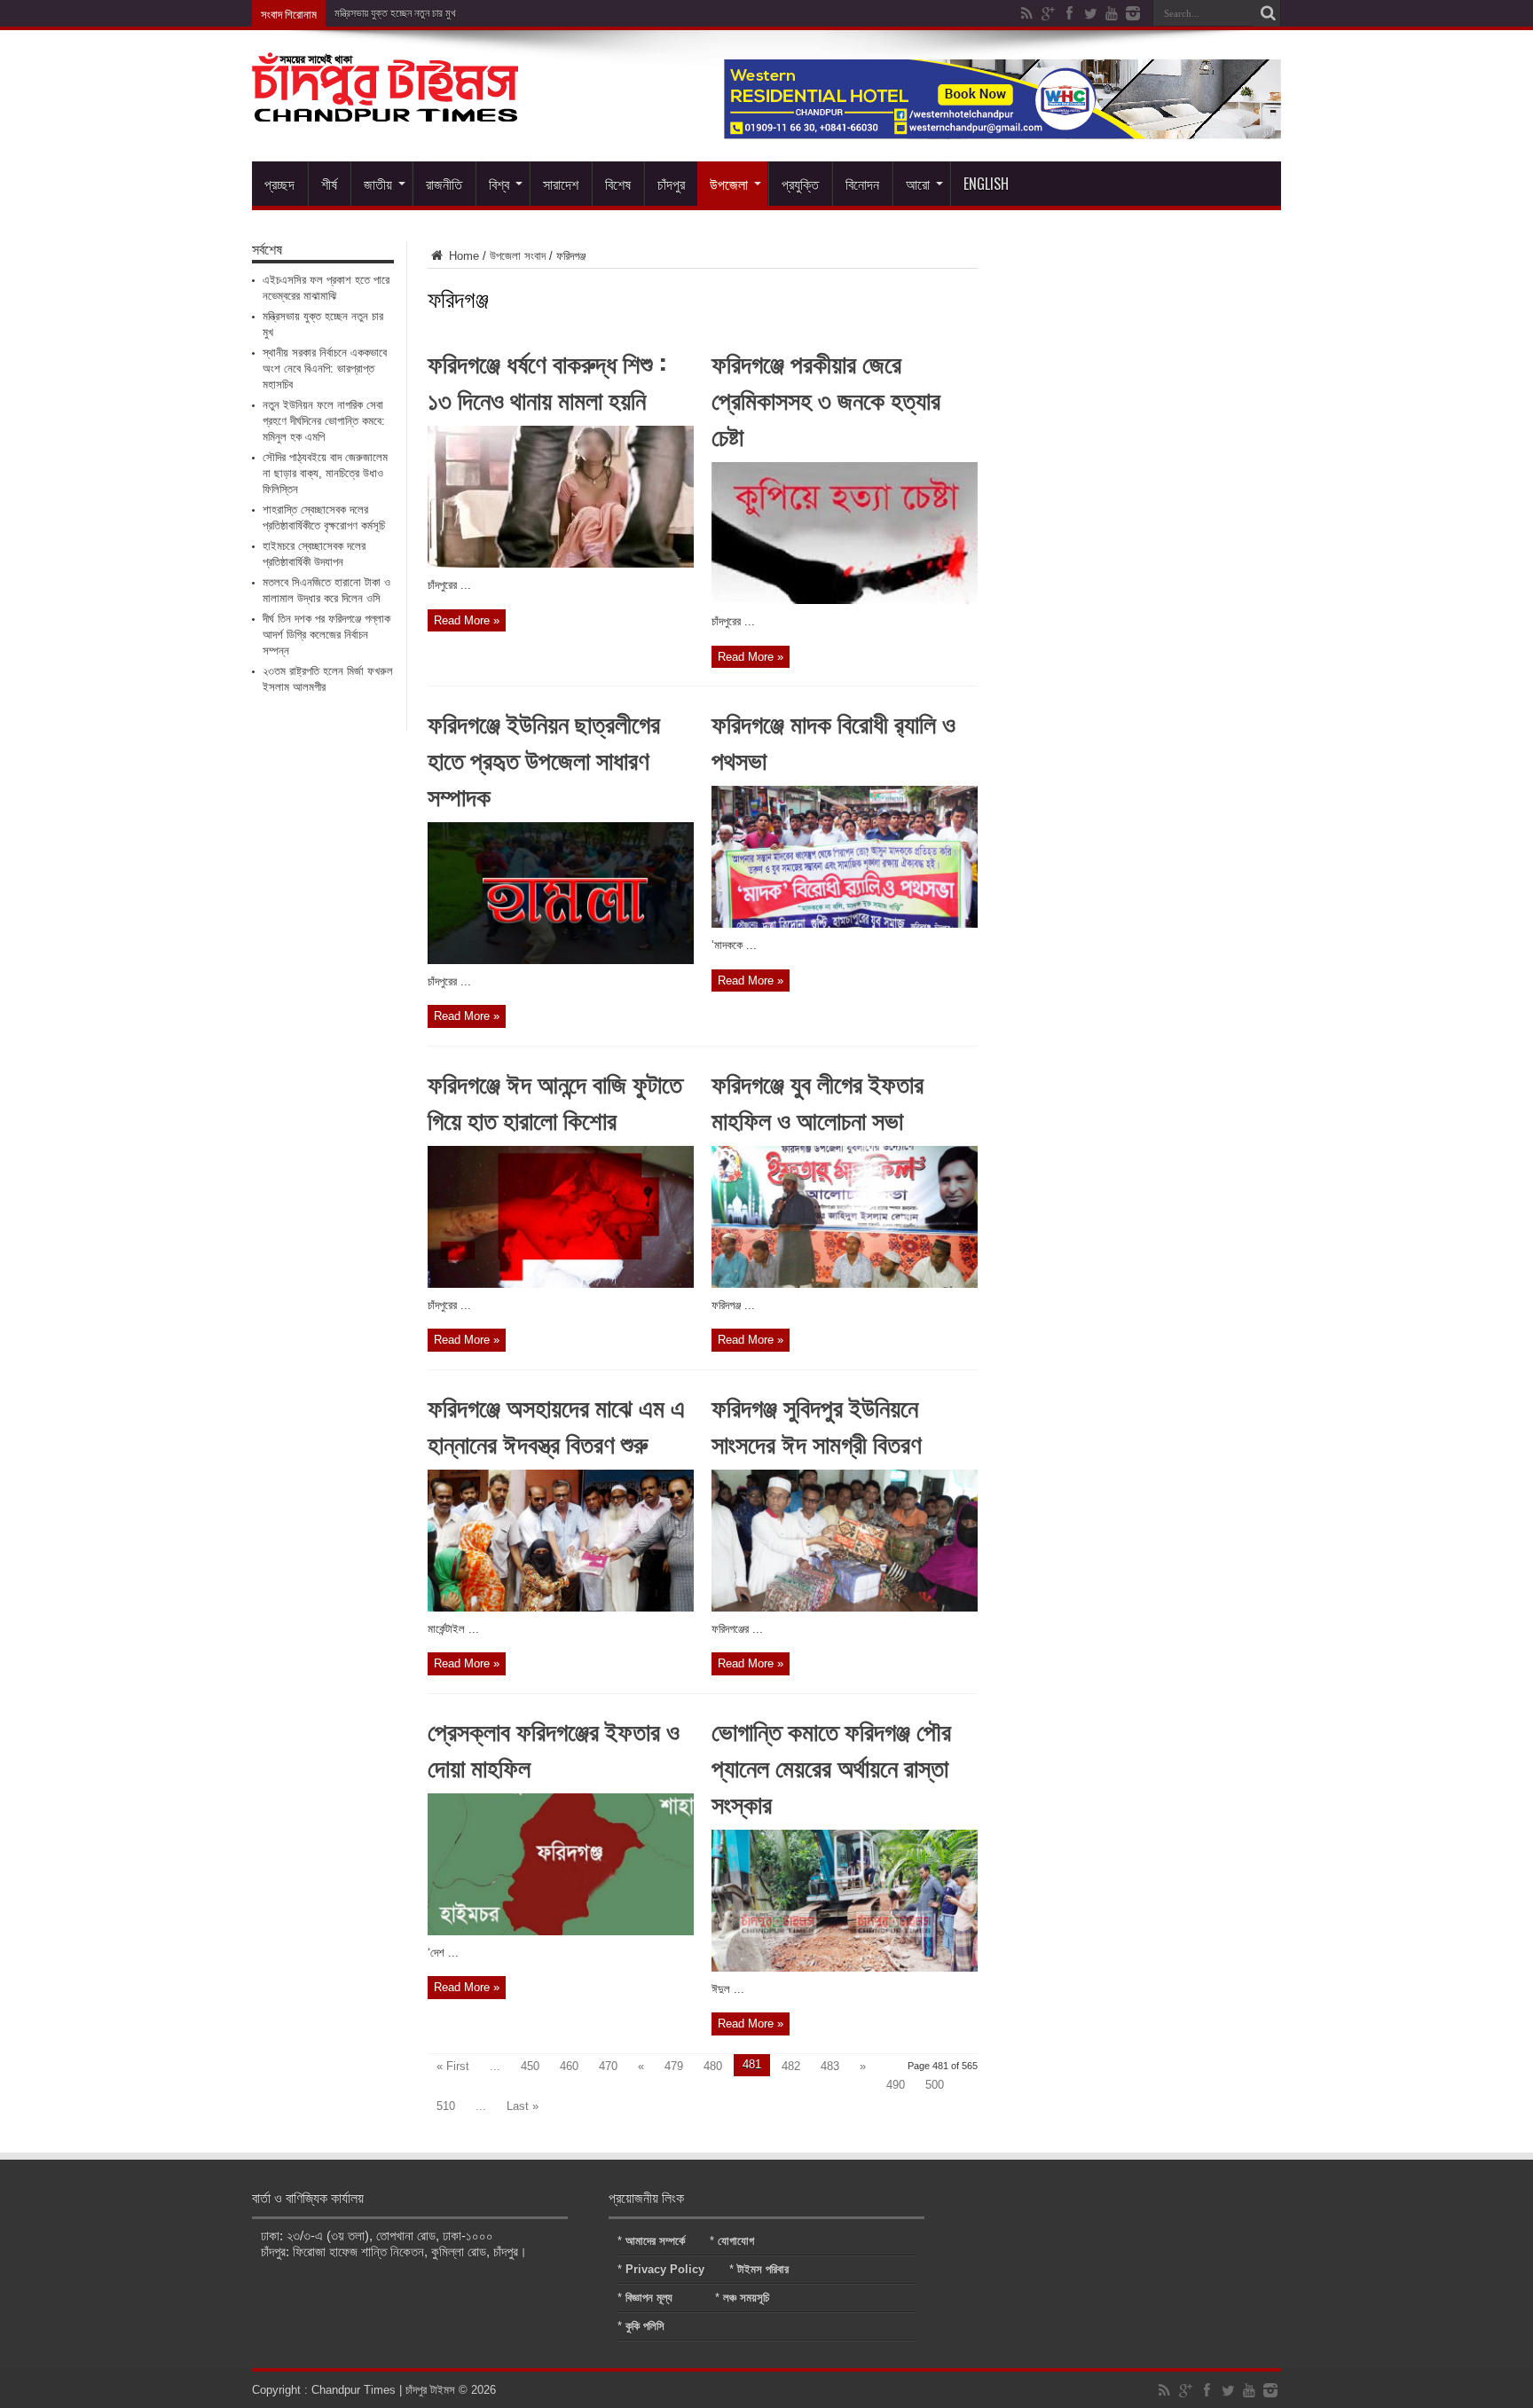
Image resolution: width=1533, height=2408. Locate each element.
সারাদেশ (561, 184)
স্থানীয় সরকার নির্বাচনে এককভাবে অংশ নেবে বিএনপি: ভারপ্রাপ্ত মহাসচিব (325, 369)
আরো (918, 184)
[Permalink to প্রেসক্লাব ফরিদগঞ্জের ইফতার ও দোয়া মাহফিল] (561, 1931)
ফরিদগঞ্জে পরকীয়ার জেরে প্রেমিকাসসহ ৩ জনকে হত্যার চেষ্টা (826, 399)
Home (462, 256)
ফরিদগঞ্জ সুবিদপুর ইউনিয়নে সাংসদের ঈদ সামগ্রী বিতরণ (817, 1424)
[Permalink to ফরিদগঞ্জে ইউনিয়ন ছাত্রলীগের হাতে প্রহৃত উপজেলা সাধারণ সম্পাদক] (561, 960)
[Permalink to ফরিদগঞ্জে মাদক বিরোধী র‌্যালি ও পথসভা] (845, 924)
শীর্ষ (329, 184)
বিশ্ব (499, 184)
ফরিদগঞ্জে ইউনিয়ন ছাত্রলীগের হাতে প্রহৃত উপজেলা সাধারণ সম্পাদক (544, 759)
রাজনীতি (444, 184)
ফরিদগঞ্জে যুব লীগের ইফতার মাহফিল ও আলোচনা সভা (818, 1101)
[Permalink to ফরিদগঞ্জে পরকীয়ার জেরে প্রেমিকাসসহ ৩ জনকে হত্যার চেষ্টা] (845, 600)
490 (896, 2085)
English (986, 184)
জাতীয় (378, 184)
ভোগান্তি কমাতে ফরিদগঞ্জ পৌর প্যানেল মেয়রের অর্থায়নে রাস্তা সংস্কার (831, 1766)
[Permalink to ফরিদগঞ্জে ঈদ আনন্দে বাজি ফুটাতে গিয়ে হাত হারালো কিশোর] (561, 1284)
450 (530, 2066)
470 (608, 2066)
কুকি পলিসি (645, 2326)
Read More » (467, 620)
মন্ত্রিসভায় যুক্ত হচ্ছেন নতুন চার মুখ (395, 13)
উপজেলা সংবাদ (518, 256)
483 (830, 2066)
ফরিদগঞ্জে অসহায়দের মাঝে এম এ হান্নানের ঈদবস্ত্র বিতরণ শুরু (556, 1424)
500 (935, 2085)
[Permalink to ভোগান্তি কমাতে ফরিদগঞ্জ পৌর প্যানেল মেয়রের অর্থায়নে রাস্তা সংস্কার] (845, 1968)
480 (713, 2066)
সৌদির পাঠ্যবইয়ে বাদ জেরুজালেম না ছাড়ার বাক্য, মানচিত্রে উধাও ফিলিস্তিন (325, 473)
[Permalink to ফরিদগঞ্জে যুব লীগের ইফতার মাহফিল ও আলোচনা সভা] (845, 1284)
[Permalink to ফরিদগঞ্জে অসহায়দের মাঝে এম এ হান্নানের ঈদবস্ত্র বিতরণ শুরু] (561, 1608)
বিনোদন (862, 184)
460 (569, 2066)
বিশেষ (618, 184)
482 (791, 2066)
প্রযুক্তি (800, 184)
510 (446, 2106)
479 (674, 2066)
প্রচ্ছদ (279, 184)
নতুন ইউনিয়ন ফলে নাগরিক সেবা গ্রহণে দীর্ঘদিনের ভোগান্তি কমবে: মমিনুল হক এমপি (324, 421)
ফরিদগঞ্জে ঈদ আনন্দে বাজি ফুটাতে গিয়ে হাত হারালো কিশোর (555, 1101)
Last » (523, 2106)
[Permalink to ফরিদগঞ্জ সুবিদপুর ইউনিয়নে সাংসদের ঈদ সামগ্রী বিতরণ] (845, 1608)
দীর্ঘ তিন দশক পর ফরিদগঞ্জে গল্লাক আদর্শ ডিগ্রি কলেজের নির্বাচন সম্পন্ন (326, 635)
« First (453, 2066)
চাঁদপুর (671, 184)
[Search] (1268, 13)
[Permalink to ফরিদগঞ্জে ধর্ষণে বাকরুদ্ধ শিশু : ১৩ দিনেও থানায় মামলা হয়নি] (561, 564)
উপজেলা (729, 184)
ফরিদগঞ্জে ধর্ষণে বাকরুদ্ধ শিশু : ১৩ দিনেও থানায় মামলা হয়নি (547, 380)
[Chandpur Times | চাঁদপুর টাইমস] (385, 108)
